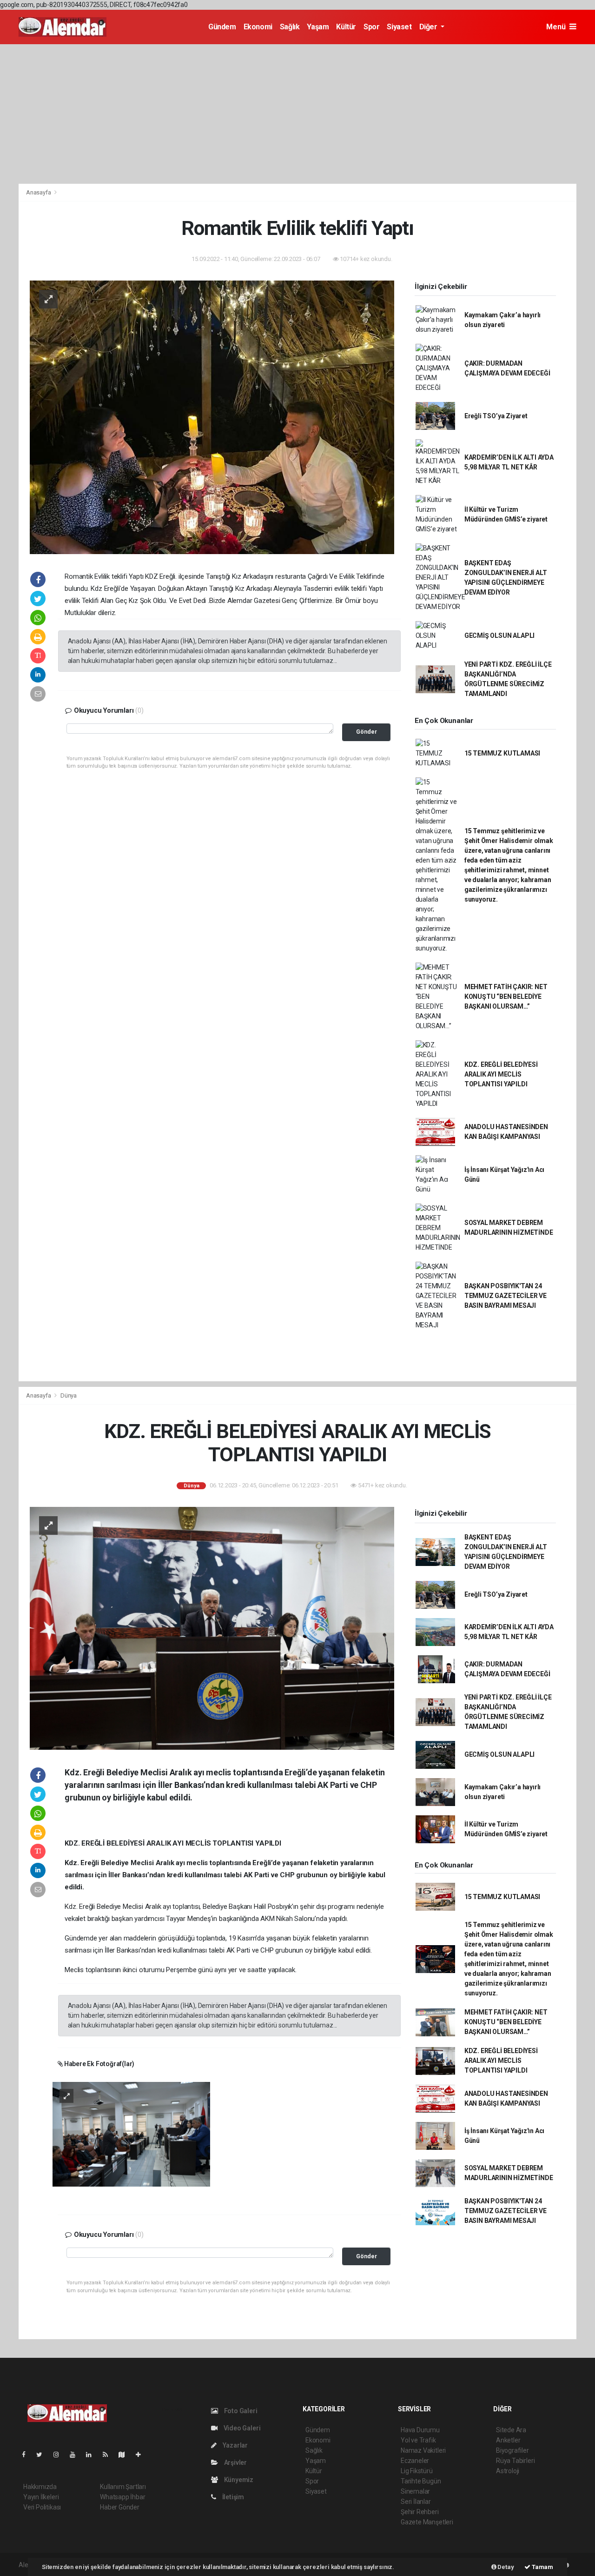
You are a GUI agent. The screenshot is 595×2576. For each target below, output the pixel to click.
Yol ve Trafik (418, 2440)
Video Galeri (241, 2428)
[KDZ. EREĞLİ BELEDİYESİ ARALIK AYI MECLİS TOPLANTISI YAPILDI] (212, 1628)
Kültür (346, 27)
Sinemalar (415, 2491)
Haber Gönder (120, 2507)
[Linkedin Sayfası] (93, 2455)
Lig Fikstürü (417, 2471)
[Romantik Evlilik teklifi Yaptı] (212, 416)
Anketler (508, 2440)
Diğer (429, 27)
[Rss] (109, 2455)
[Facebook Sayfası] (27, 2455)
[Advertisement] (297, 114)
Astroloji (508, 2471)
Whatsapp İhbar (122, 2497)
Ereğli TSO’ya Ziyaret (496, 416)
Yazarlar (235, 2445)
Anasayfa (39, 192)
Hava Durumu (420, 2430)
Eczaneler (415, 2461)
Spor (371, 27)
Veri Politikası (42, 2507)
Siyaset (399, 27)
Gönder (367, 732)
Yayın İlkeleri (41, 2497)
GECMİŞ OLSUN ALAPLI (499, 636)
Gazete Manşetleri (427, 2522)
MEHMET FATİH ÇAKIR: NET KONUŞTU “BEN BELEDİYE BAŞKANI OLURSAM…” (506, 997)
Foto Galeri (240, 2411)
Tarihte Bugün (421, 2481)
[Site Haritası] (126, 2455)
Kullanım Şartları (123, 2487)
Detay (505, 2567)
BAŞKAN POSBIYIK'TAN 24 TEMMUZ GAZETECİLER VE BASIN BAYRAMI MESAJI (506, 1296)
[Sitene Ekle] (142, 2455)
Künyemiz (238, 2480)
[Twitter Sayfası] (43, 2455)
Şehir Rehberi (420, 2512)
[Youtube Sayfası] (76, 2455)
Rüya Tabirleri (515, 2461)
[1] (131, 2134)
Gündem (222, 27)
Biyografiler (512, 2450)
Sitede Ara (511, 2430)
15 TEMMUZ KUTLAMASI (502, 753)
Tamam (542, 2567)
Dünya (69, 1395)
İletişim (232, 2497)
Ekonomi (258, 27)
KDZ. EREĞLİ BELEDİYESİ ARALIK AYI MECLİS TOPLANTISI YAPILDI (501, 1074)
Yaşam (318, 27)
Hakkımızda (40, 2487)
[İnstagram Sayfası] (60, 2455)
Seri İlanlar (416, 2502)
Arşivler (235, 2462)
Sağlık (290, 27)
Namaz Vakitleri (423, 2450)
